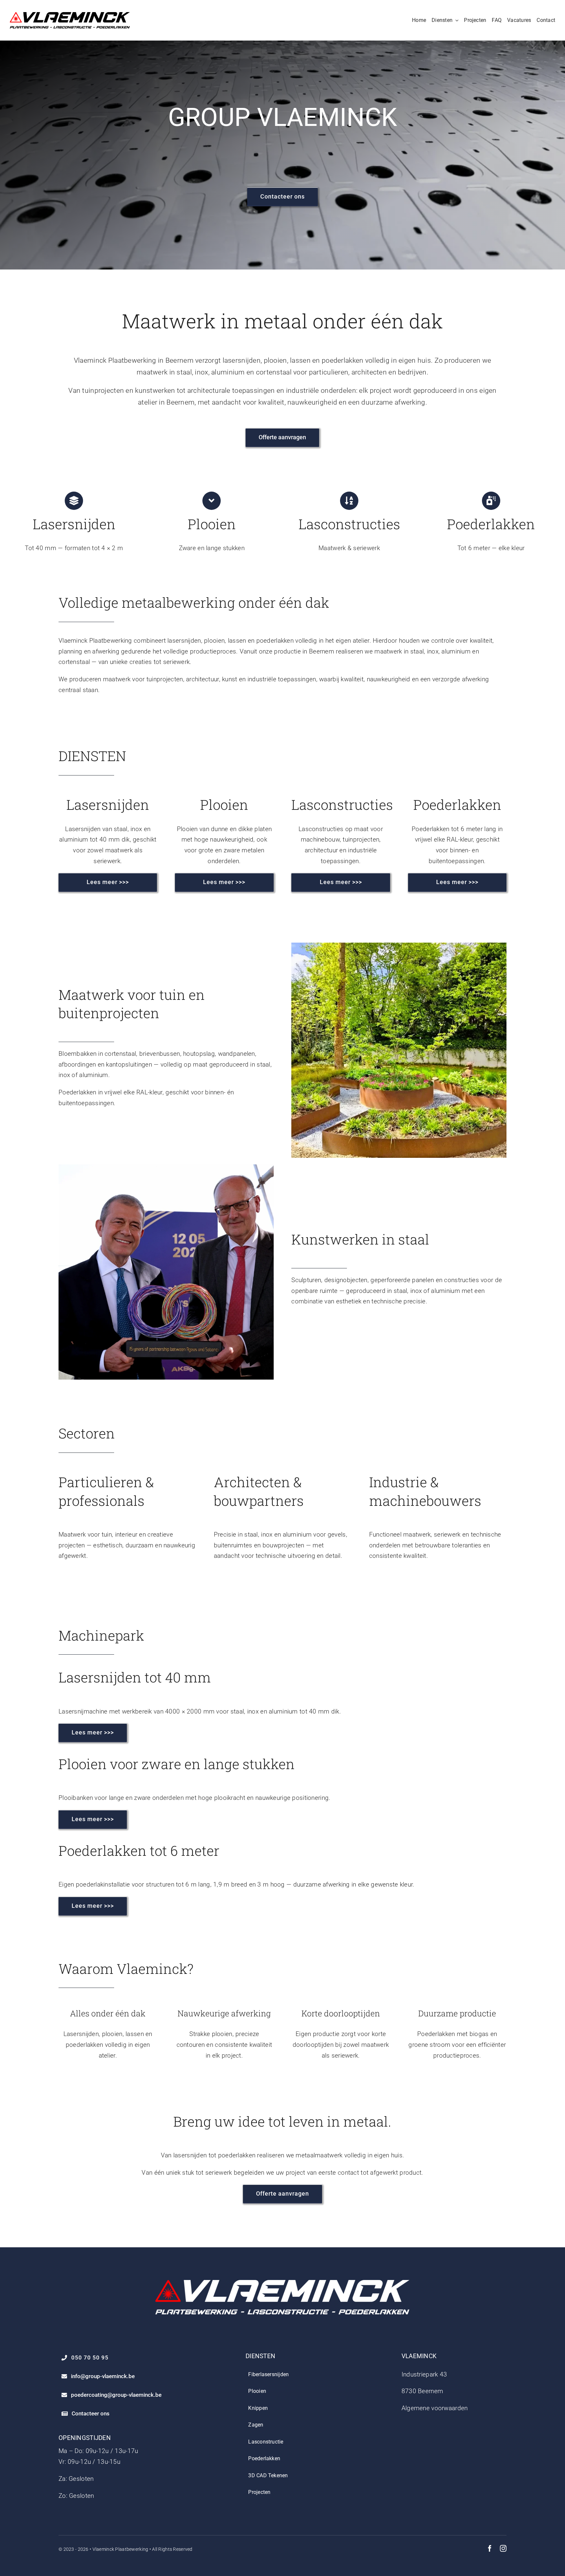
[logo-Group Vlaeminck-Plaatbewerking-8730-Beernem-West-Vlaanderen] (70, 15)
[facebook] (490, 2549)
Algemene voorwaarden (435, 2408)
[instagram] (503, 2549)
